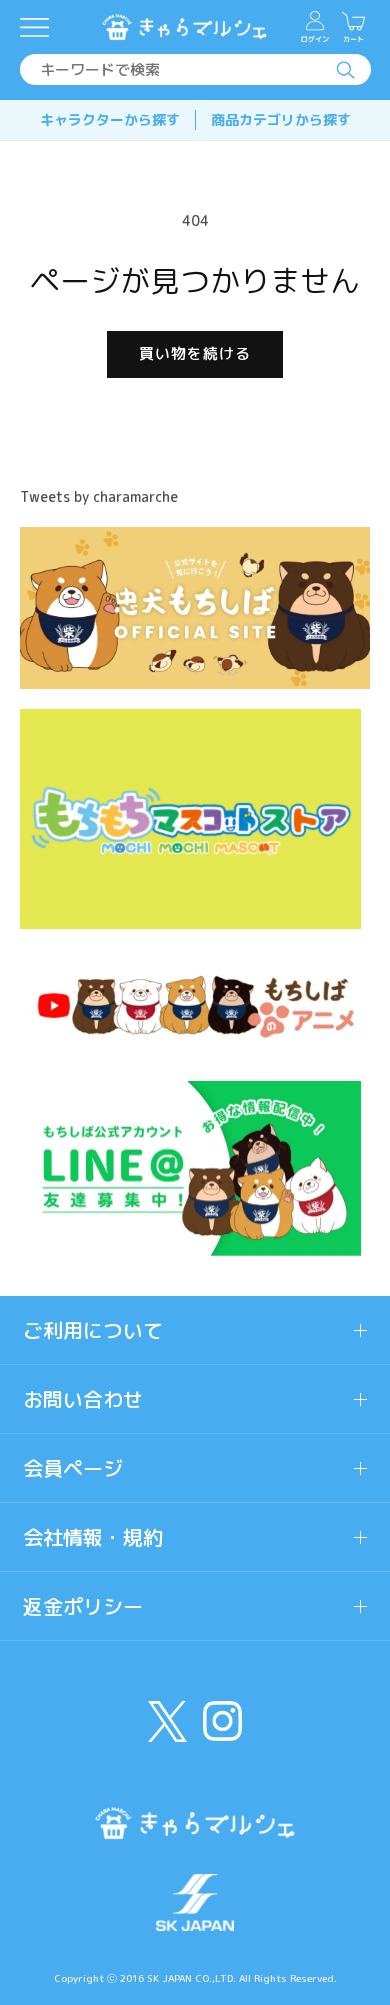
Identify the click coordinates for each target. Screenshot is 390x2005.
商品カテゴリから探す (281, 119)
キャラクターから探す (110, 119)
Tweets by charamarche (99, 496)
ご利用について (93, 1330)
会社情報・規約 (93, 1537)
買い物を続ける (195, 353)
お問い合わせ (83, 1399)
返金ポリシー (83, 1606)
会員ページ (73, 1468)
